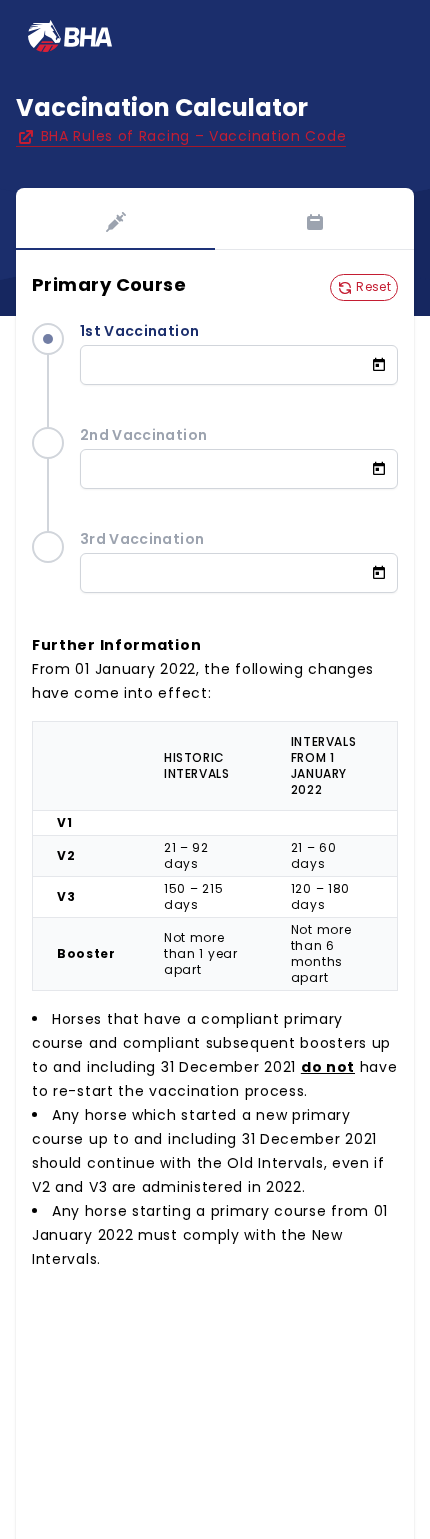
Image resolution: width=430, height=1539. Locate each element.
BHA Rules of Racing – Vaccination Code (191, 136)
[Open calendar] (385, 365)
